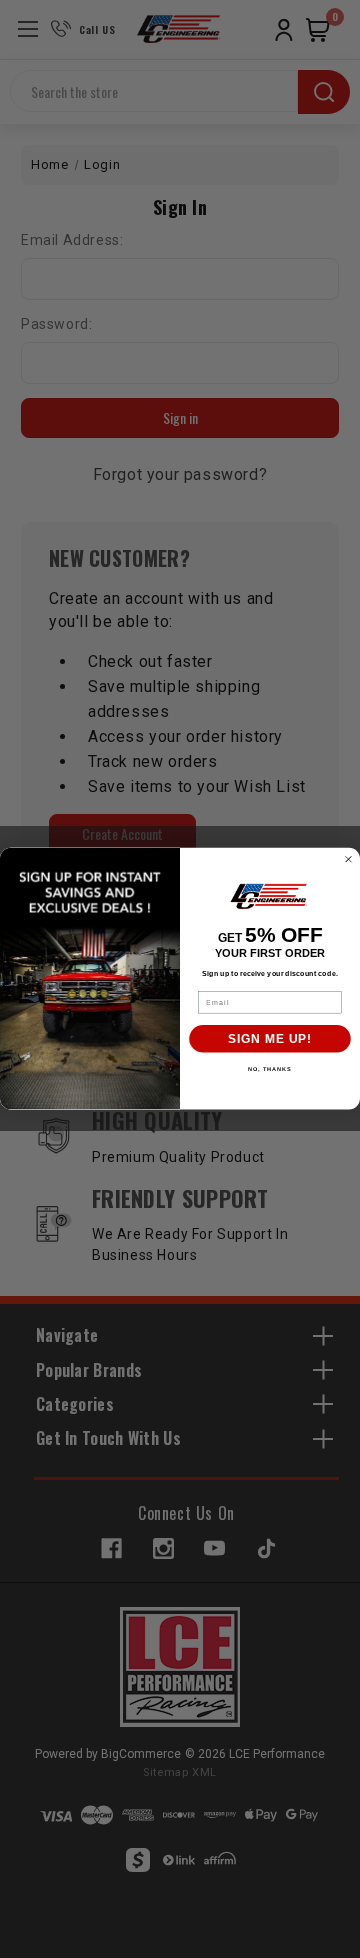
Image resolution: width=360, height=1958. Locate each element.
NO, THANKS (270, 1069)
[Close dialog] (349, 860)
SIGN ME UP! (270, 1039)
